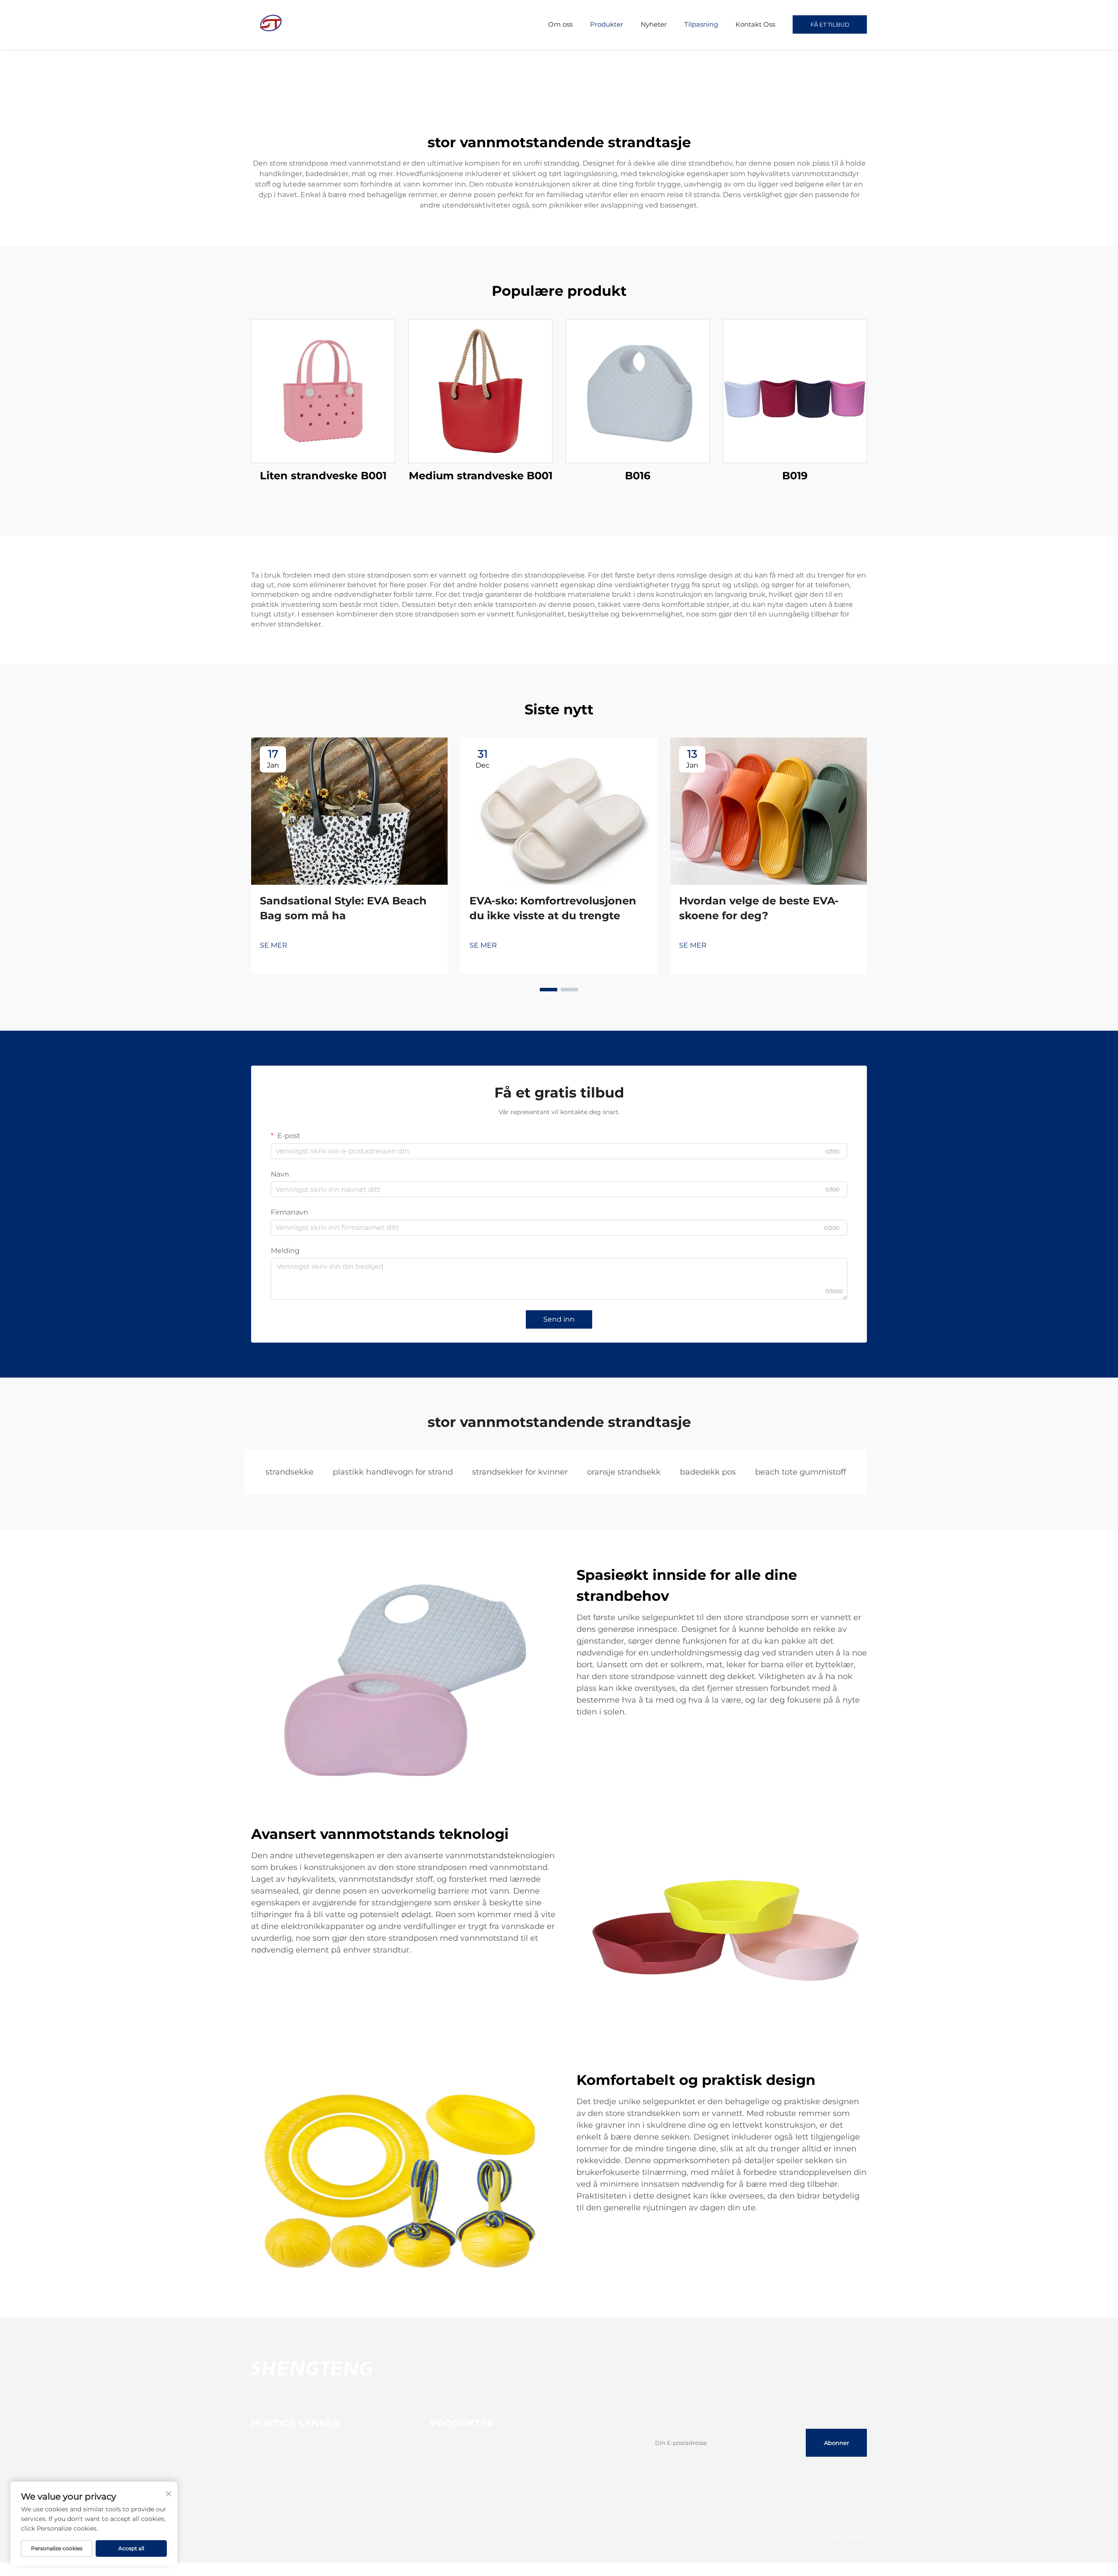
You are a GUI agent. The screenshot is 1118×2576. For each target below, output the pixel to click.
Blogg (261, 2472)
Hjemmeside (272, 2444)
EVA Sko (540, 2458)
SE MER (274, 945)
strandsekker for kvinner (520, 1472)
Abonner (837, 2443)
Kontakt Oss (755, 24)
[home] (271, 24)
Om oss (560, 24)
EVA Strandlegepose (463, 2444)
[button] (549, 990)
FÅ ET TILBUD (830, 24)
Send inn (559, 1319)
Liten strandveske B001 (323, 476)
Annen (537, 2486)
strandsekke (290, 1472)
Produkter (607, 24)
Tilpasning (701, 24)
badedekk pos (708, 1472)
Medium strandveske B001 (481, 476)
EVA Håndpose (454, 2458)
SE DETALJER (323, 391)
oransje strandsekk (624, 1472)
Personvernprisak (554, 2536)
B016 (638, 476)
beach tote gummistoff (801, 1472)
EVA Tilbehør (451, 2486)
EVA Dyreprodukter (558, 2472)
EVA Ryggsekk (454, 2472)
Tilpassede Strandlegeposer (571, 2444)
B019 (795, 476)
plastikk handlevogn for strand (393, 1472)
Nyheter (654, 24)
